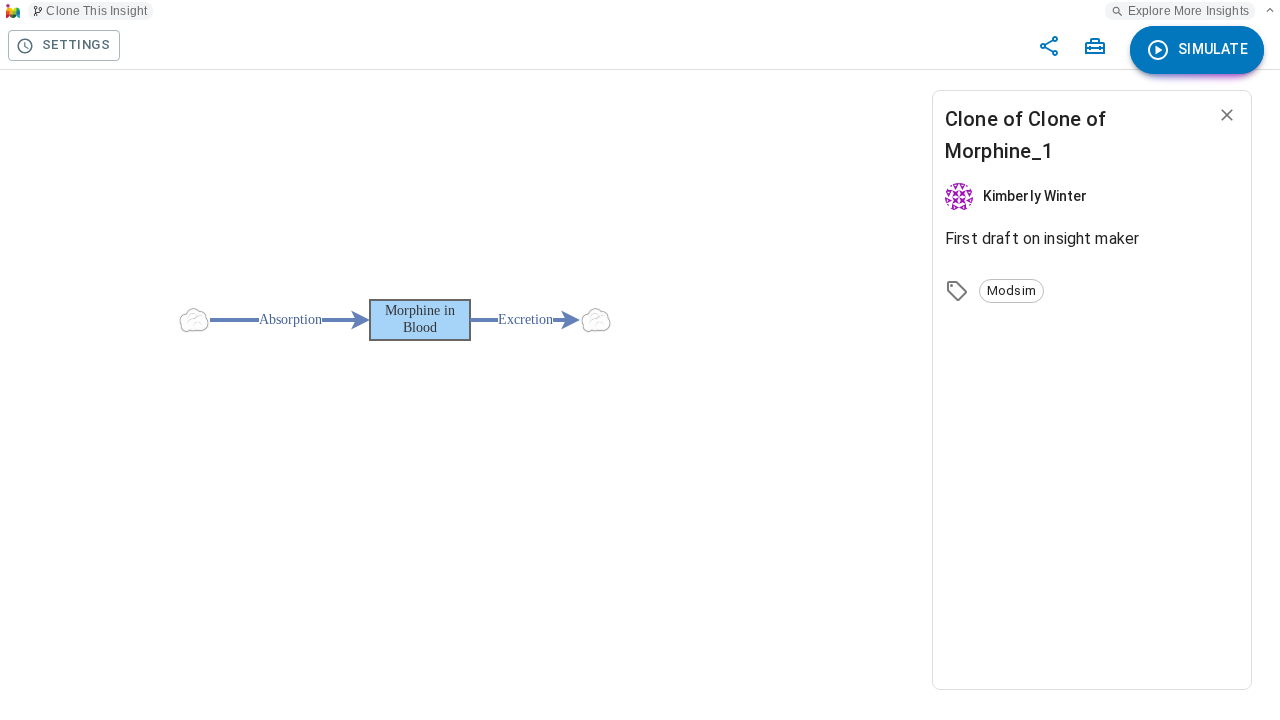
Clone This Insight (96, 11)
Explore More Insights (1188, 11)
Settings (76, 44)
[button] (1011, 291)
